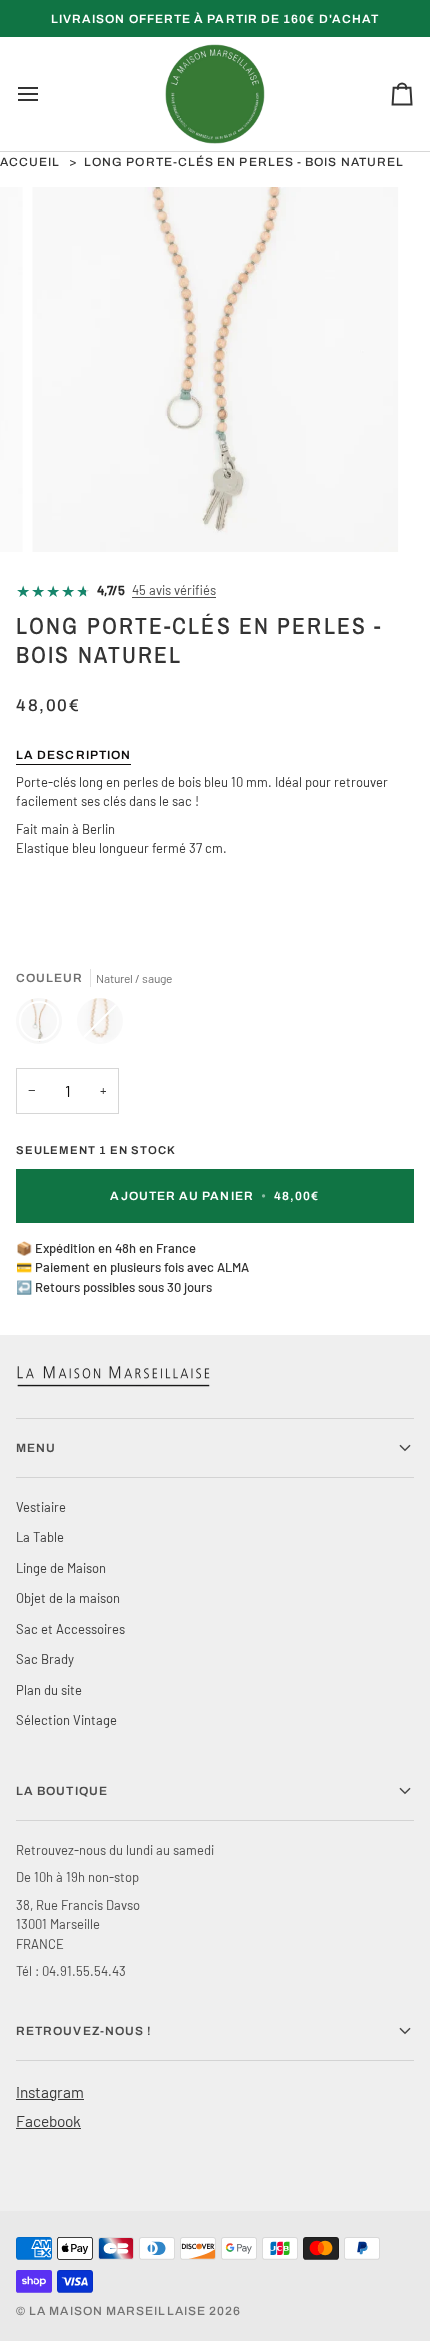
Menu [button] (36, 1448)
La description (73, 755)
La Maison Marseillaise (117, 2311)
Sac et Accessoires (70, 1629)
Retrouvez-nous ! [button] (84, 2031)
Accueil (30, 162)
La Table (40, 1537)
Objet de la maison (68, 1598)
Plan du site (49, 1690)
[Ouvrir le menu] (46, 94)
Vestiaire (41, 1507)
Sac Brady (45, 1659)
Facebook (48, 2120)
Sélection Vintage (66, 1720)
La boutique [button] (62, 1791)
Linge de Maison (61, 1568)
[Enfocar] (69, 514)
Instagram (50, 2091)
